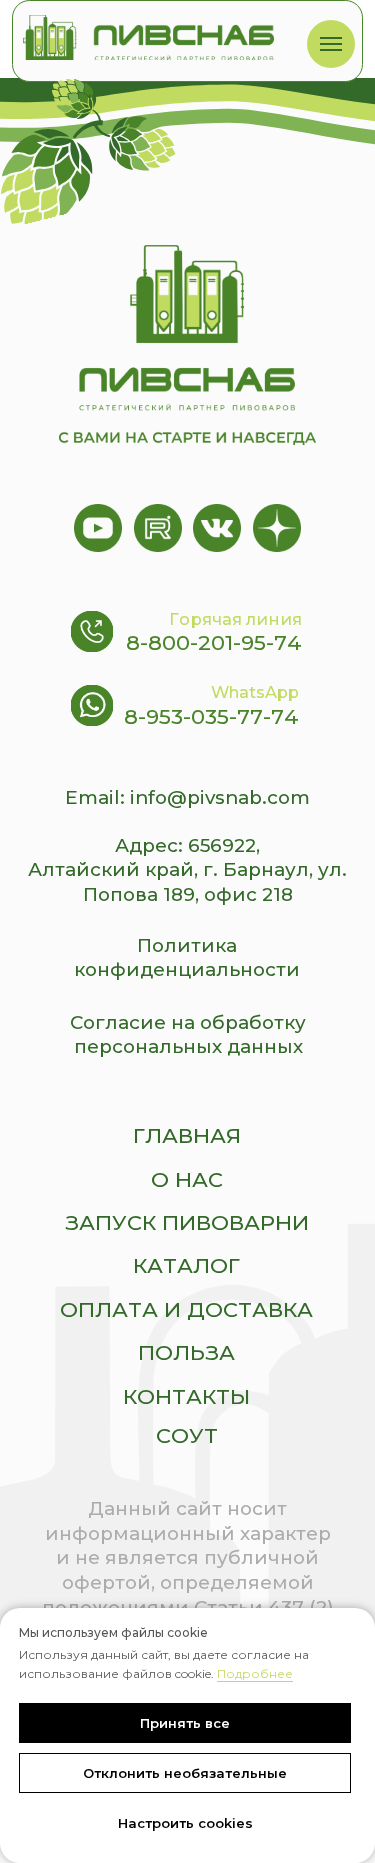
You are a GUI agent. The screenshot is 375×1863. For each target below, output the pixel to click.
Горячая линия (235, 619)
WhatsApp (255, 692)
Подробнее (255, 1673)
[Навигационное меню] (331, 44)
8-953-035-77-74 (211, 716)
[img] (148, 37)
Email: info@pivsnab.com (187, 797)
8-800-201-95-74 (214, 642)
